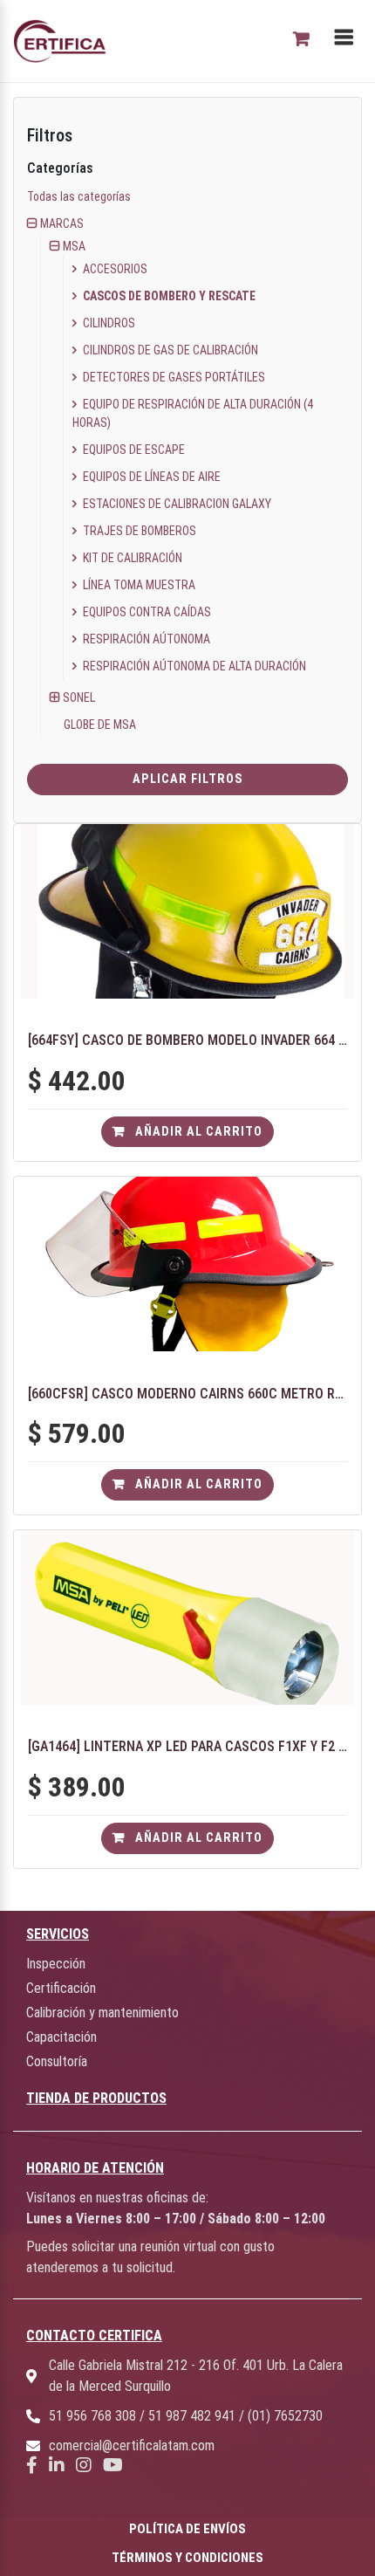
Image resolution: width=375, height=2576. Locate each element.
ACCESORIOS (114, 269)
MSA (74, 246)
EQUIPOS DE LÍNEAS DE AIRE (150, 477)
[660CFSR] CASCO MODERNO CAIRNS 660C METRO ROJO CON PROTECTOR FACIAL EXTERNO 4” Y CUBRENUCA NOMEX (187, 1394)
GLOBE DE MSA (100, 725)
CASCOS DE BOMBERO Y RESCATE (168, 296)
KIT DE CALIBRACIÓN (131, 558)
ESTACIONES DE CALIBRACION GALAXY (176, 504)
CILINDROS (108, 323)
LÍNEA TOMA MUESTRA (138, 585)
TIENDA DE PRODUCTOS (96, 2098)
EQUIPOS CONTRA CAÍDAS (146, 612)
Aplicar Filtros (188, 779)
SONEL (79, 697)
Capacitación (61, 2037)
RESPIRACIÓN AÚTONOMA (145, 639)
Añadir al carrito (197, 1132)
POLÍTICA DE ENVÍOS (187, 2529)
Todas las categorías (79, 196)
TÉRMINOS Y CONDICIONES (187, 2558)
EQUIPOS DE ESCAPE (133, 450)
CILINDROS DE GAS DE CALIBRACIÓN (169, 350)
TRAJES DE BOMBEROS (138, 531)
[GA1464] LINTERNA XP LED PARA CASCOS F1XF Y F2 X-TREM (187, 1746)
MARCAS (62, 223)
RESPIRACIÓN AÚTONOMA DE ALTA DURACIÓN (193, 666)
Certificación (61, 1988)
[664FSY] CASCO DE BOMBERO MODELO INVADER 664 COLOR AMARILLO (187, 1040)
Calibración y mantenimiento (102, 2013)
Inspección (56, 1964)
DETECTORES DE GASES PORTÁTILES (173, 377)
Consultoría (57, 2061)
